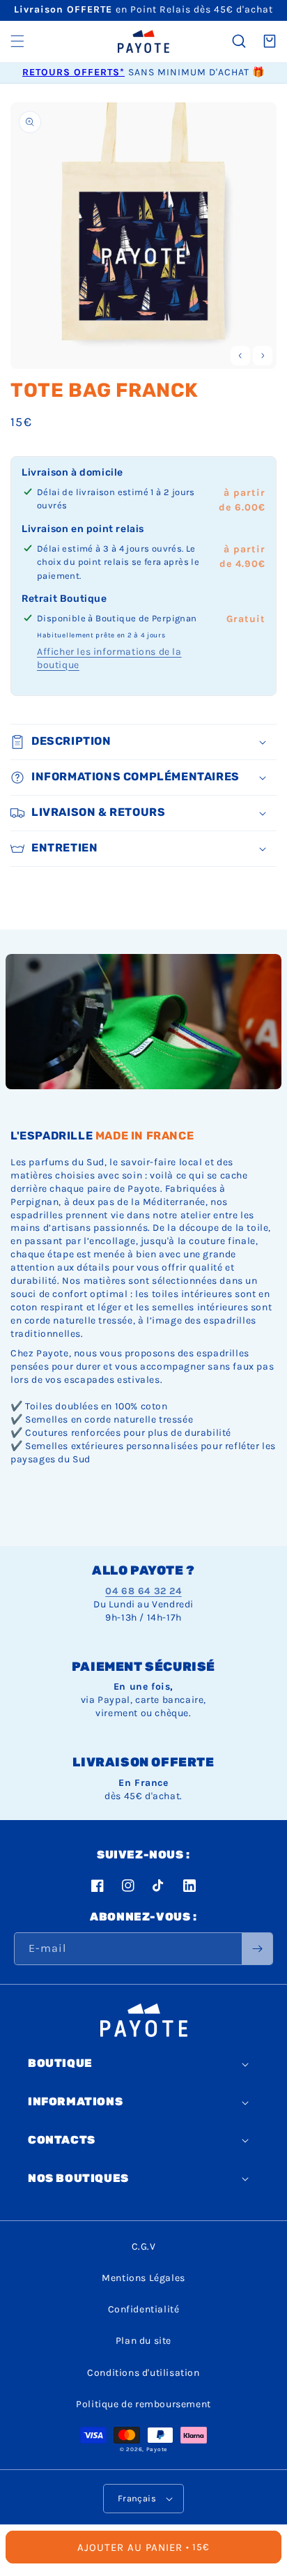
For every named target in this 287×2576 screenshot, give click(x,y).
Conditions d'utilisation (143, 2373)
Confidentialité (144, 2309)
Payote (157, 2449)
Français (137, 2498)
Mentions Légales (143, 2278)
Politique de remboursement (143, 2404)
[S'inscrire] (257, 1949)
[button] (17, 41)
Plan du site (143, 2341)
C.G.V (144, 2247)
